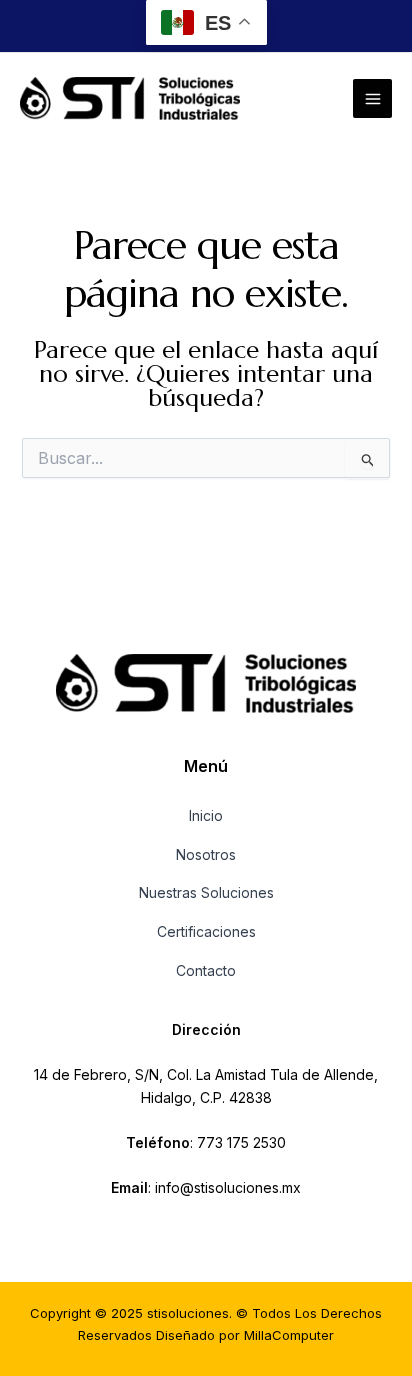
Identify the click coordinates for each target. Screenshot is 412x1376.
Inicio (206, 815)
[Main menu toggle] (372, 98)
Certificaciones (206, 931)
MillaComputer (289, 1335)
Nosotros (206, 854)
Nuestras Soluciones (206, 892)
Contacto (206, 970)
